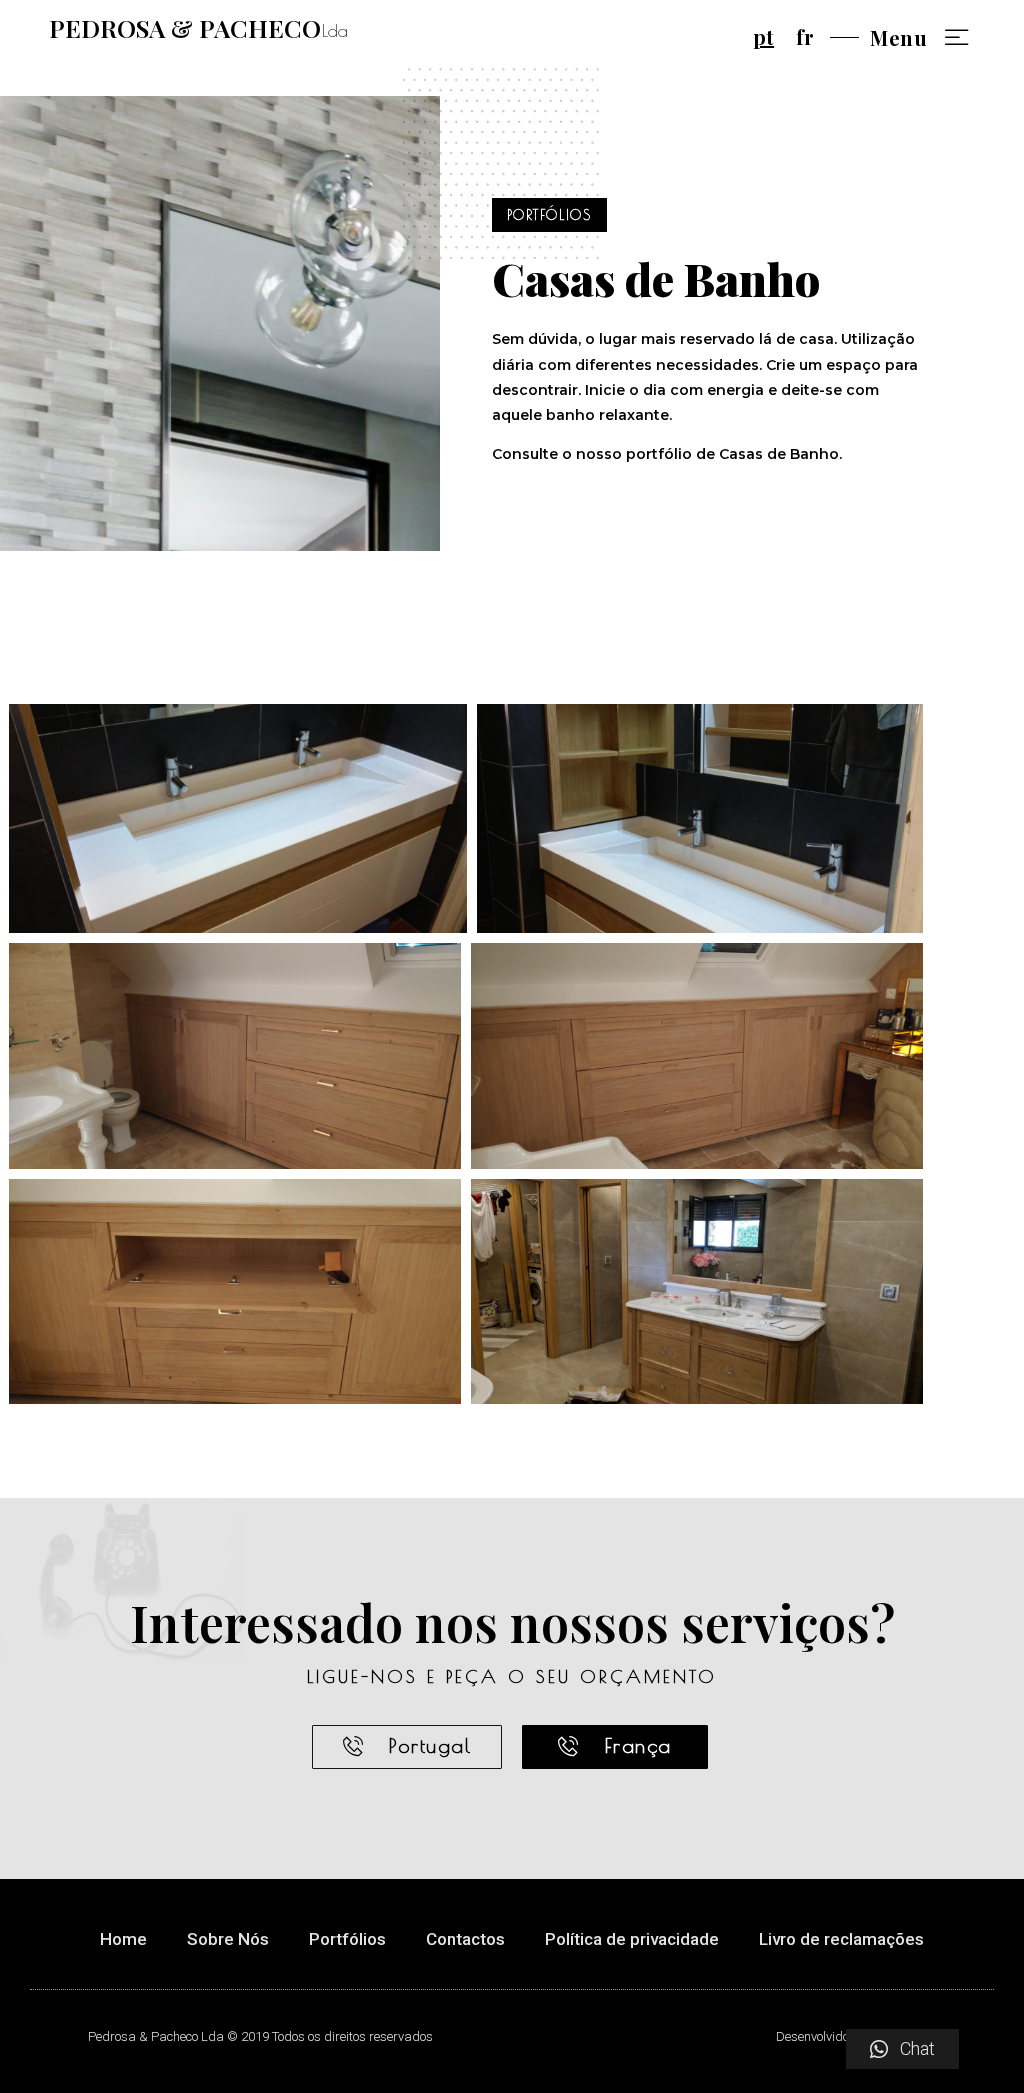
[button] (407, 1747)
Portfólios (347, 1939)
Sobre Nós (228, 1939)
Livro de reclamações (841, 1939)
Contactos (465, 1939)
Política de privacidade (632, 1939)
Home (123, 1939)
